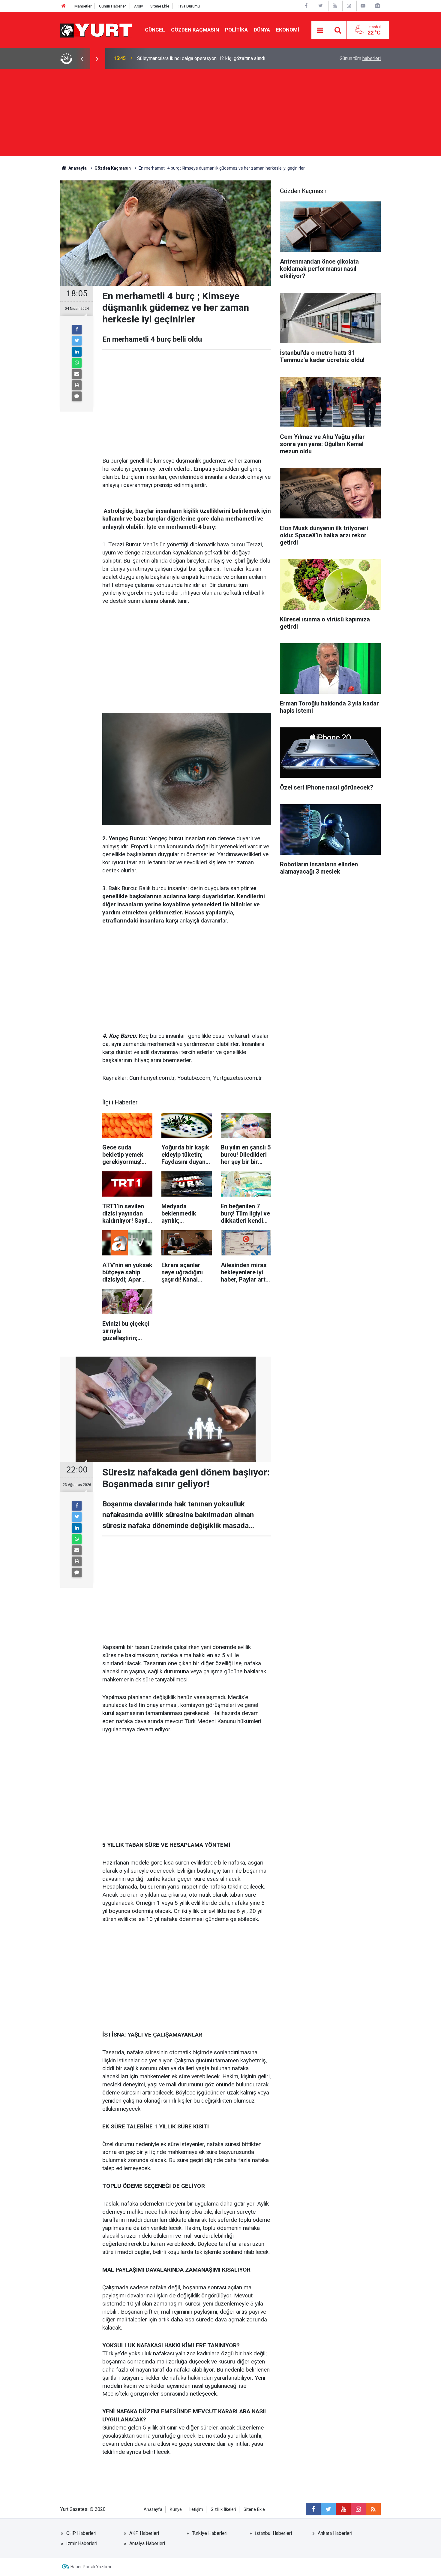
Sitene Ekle (160, 6)
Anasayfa (153, 2510)
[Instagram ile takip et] (358, 2509)
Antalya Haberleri (147, 2543)
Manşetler (83, 6)
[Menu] (320, 30)
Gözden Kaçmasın (195, 30)
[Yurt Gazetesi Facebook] (306, 6)
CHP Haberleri (81, 2533)
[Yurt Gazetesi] (97, 30)
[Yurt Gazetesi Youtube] (335, 6)
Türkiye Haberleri (210, 2533)
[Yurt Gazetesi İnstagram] (349, 6)
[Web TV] (363, 6)
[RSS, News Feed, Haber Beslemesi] (373, 2509)
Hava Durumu (188, 6)
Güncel (155, 30)
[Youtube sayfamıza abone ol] (343, 2509)
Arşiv (138, 6)
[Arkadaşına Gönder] (77, 374)
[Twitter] (77, 341)
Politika (236, 30)
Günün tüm (360, 58)
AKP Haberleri (144, 2533)
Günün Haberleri (113, 6)
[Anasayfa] (64, 6)
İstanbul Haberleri (273, 2533)
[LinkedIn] (77, 352)
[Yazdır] (77, 385)
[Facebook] (77, 330)
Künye (176, 2510)
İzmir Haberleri (82, 2543)
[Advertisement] (220, 114)
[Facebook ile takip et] (313, 2509)
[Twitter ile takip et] (328, 2509)
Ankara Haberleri (335, 2533)
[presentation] (82, 59)
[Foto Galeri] (377, 6)
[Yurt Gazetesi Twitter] (320, 6)
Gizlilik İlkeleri (223, 2510)
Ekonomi (288, 30)
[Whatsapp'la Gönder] (77, 363)
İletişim (196, 2510)
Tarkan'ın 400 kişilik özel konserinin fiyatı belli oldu (190, 58)
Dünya (262, 30)
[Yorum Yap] (77, 396)
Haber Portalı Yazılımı (91, 2567)
